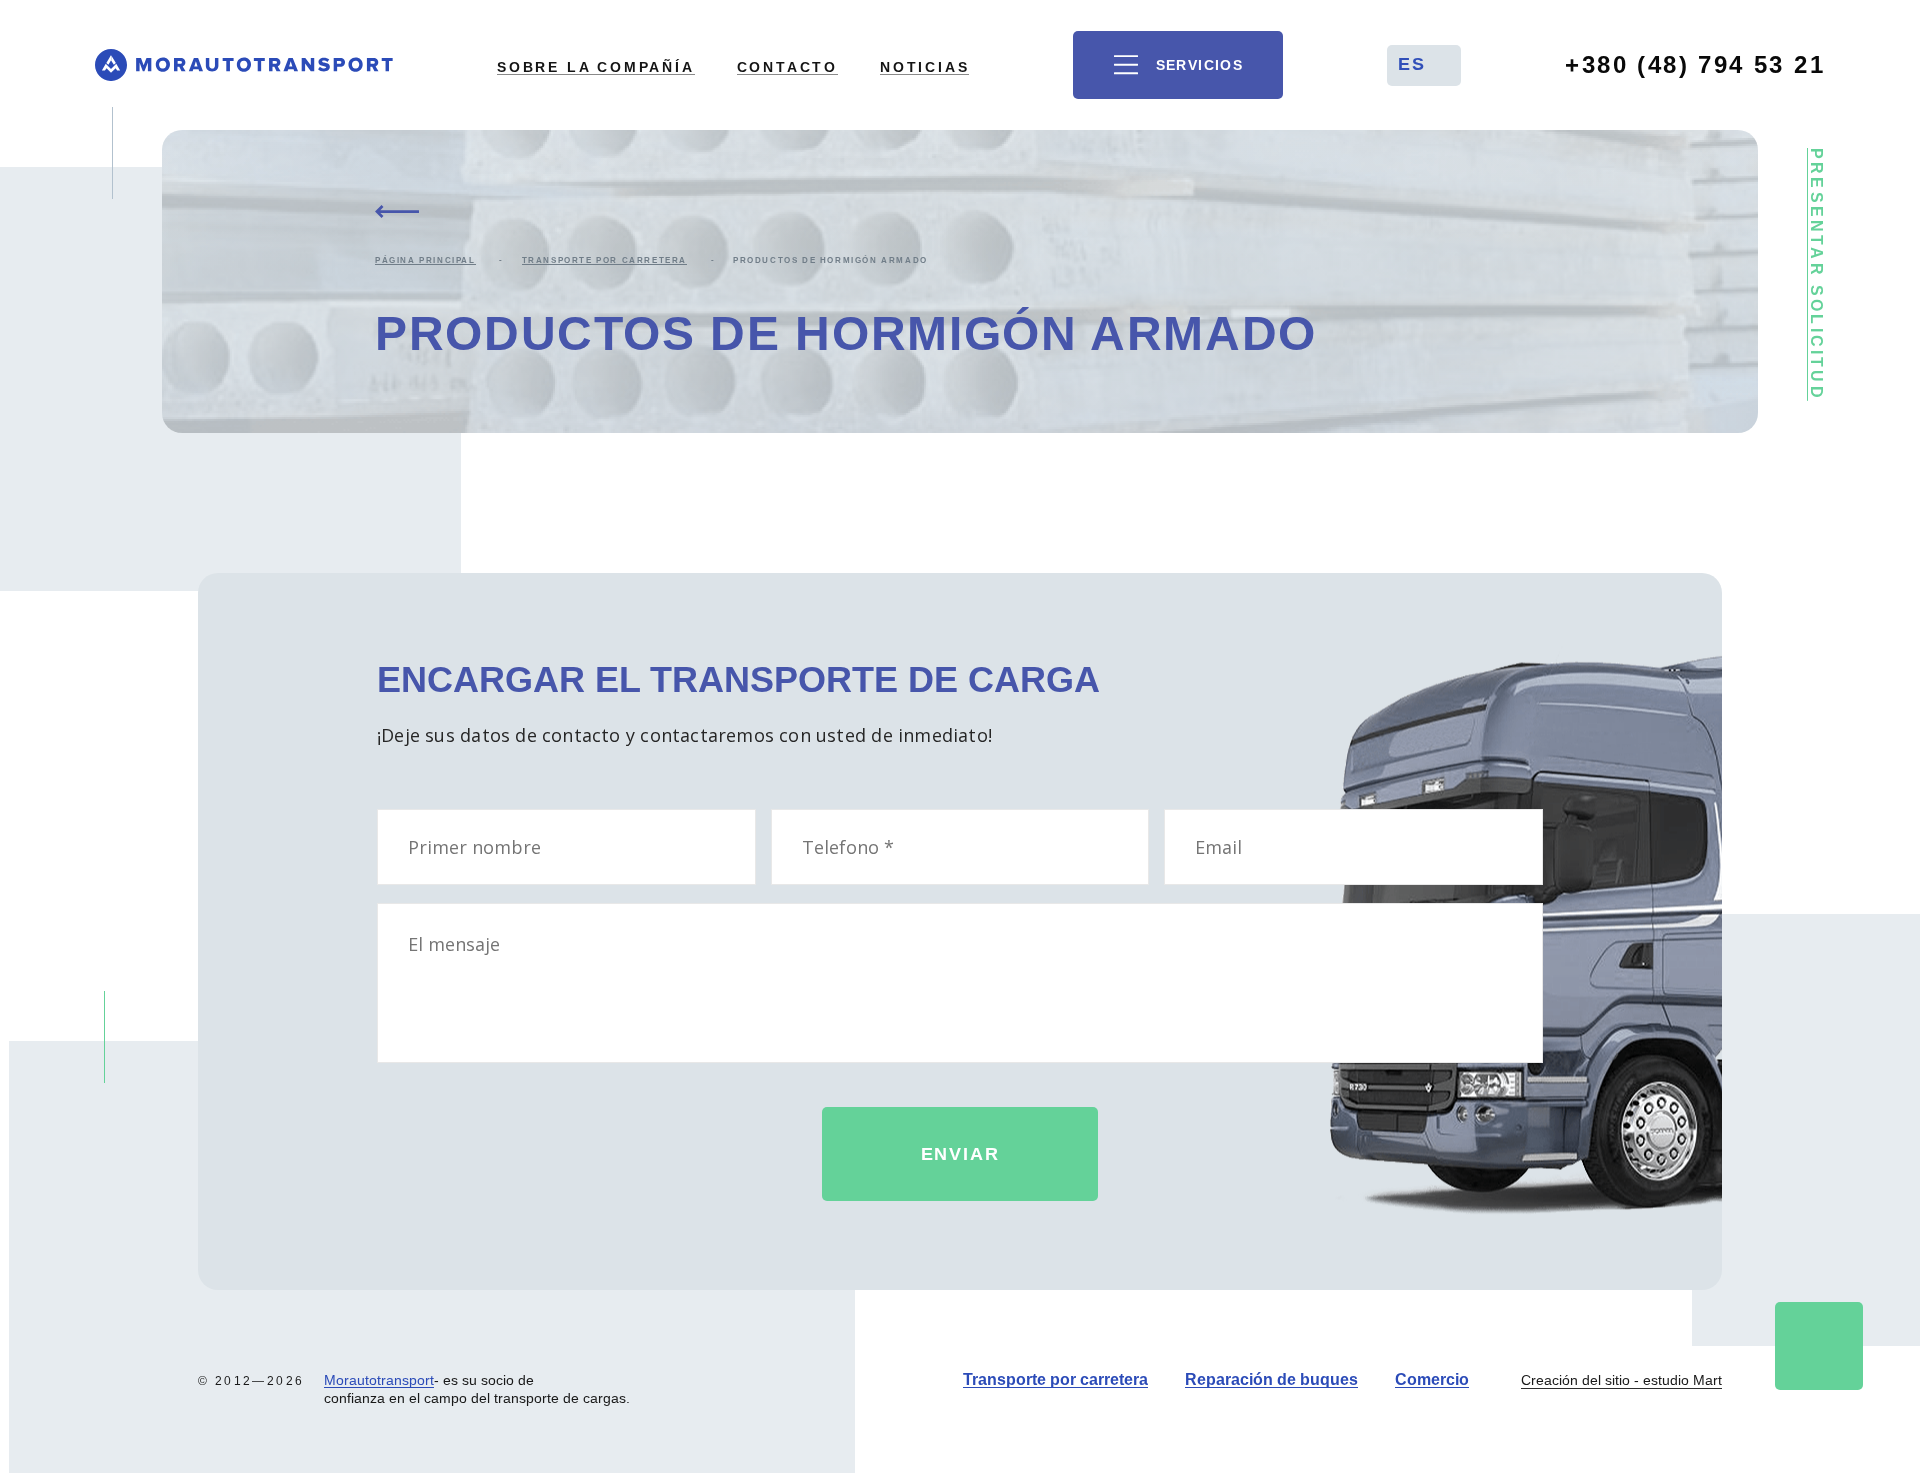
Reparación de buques (1271, 1379)
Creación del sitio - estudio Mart (1621, 1380)
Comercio (1432, 1379)
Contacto (787, 67)
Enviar (960, 1154)
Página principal (425, 260)
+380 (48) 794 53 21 (1695, 64)
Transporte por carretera (604, 260)
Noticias (924, 67)
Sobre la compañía (596, 67)
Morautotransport (379, 1380)
